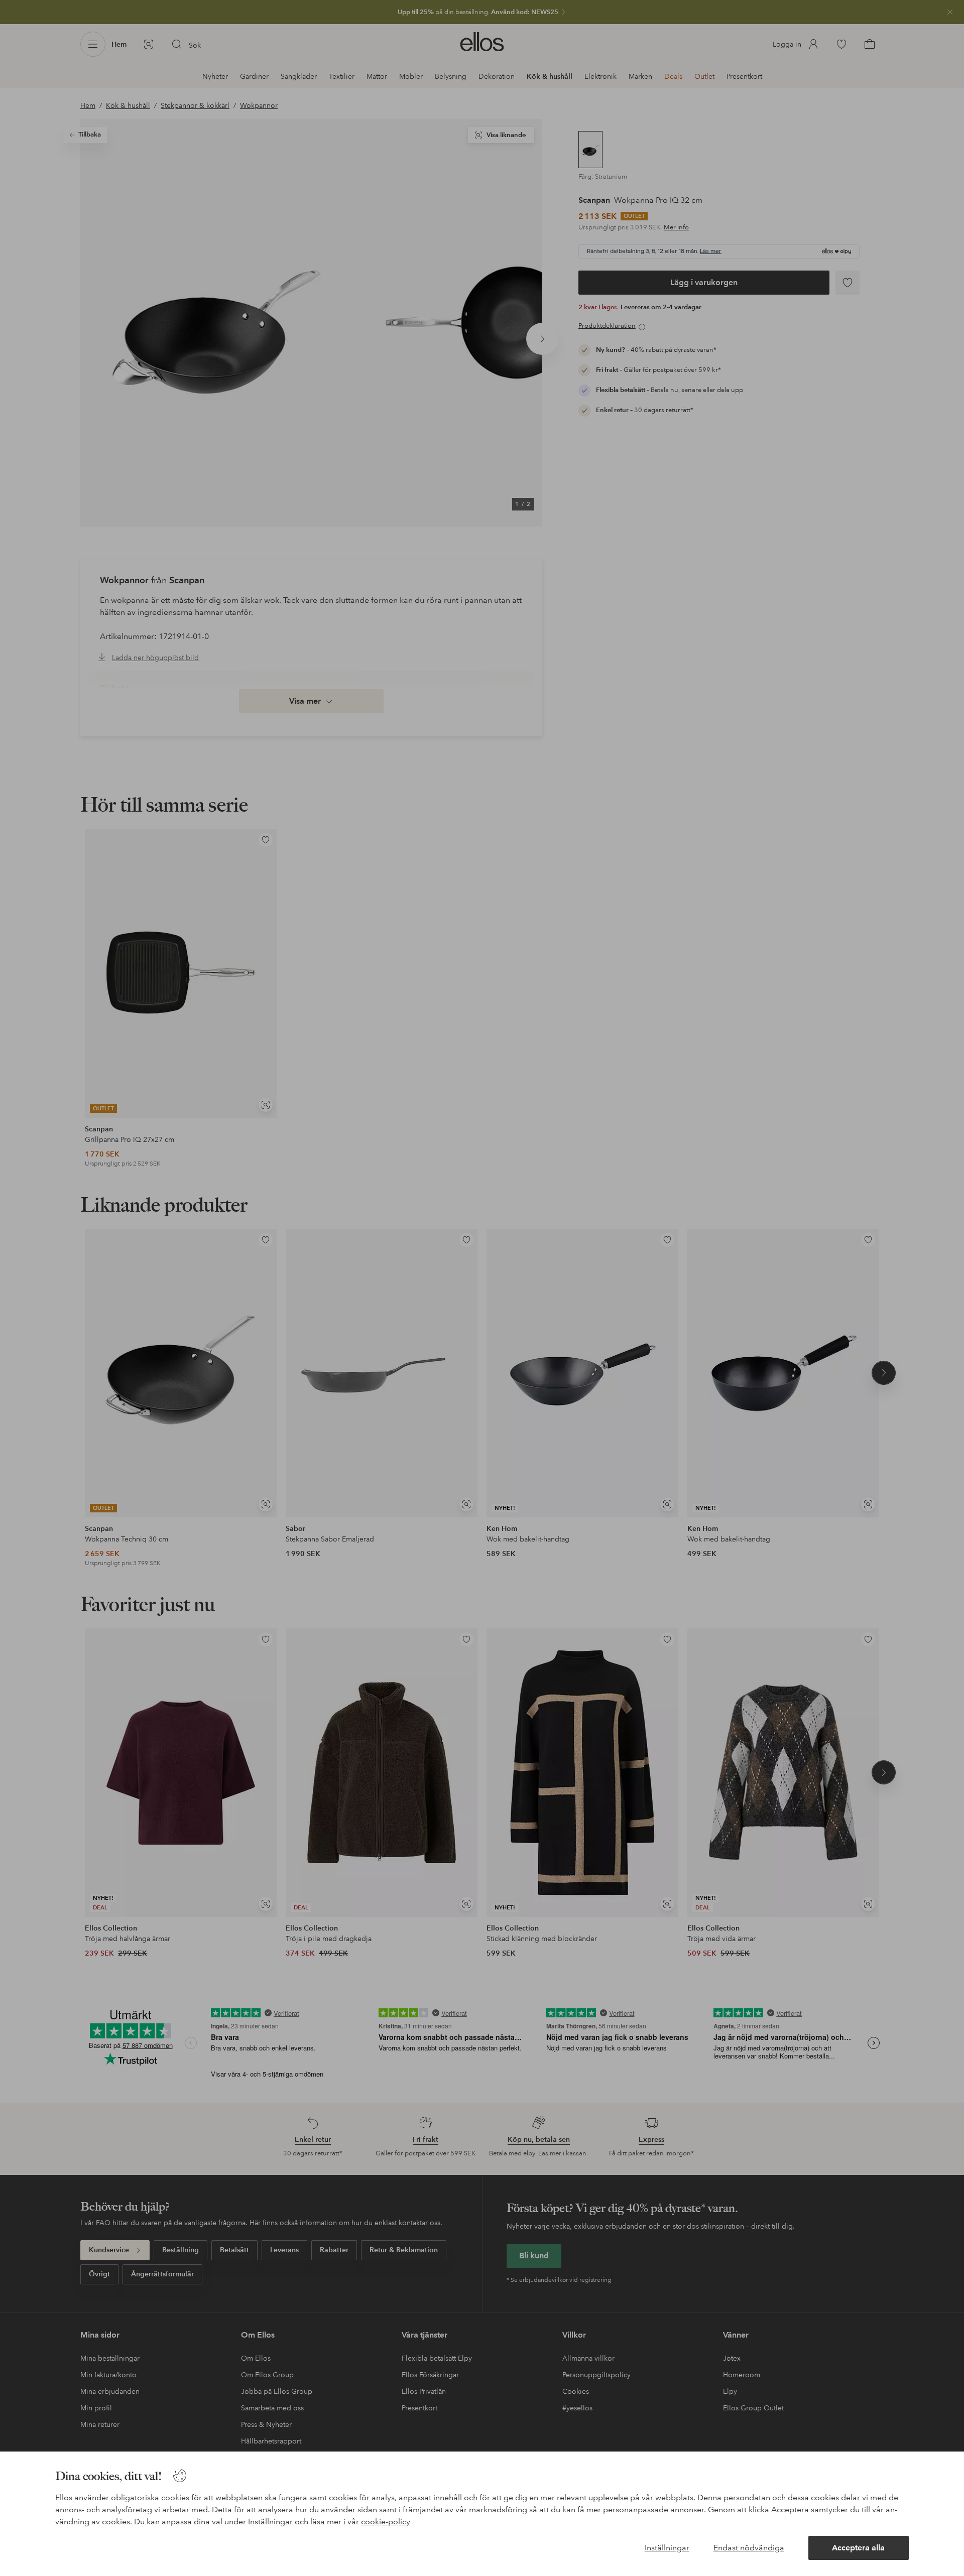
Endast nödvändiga (749, 2548)
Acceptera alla (858, 2548)
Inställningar (667, 2548)
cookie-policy (386, 2522)
